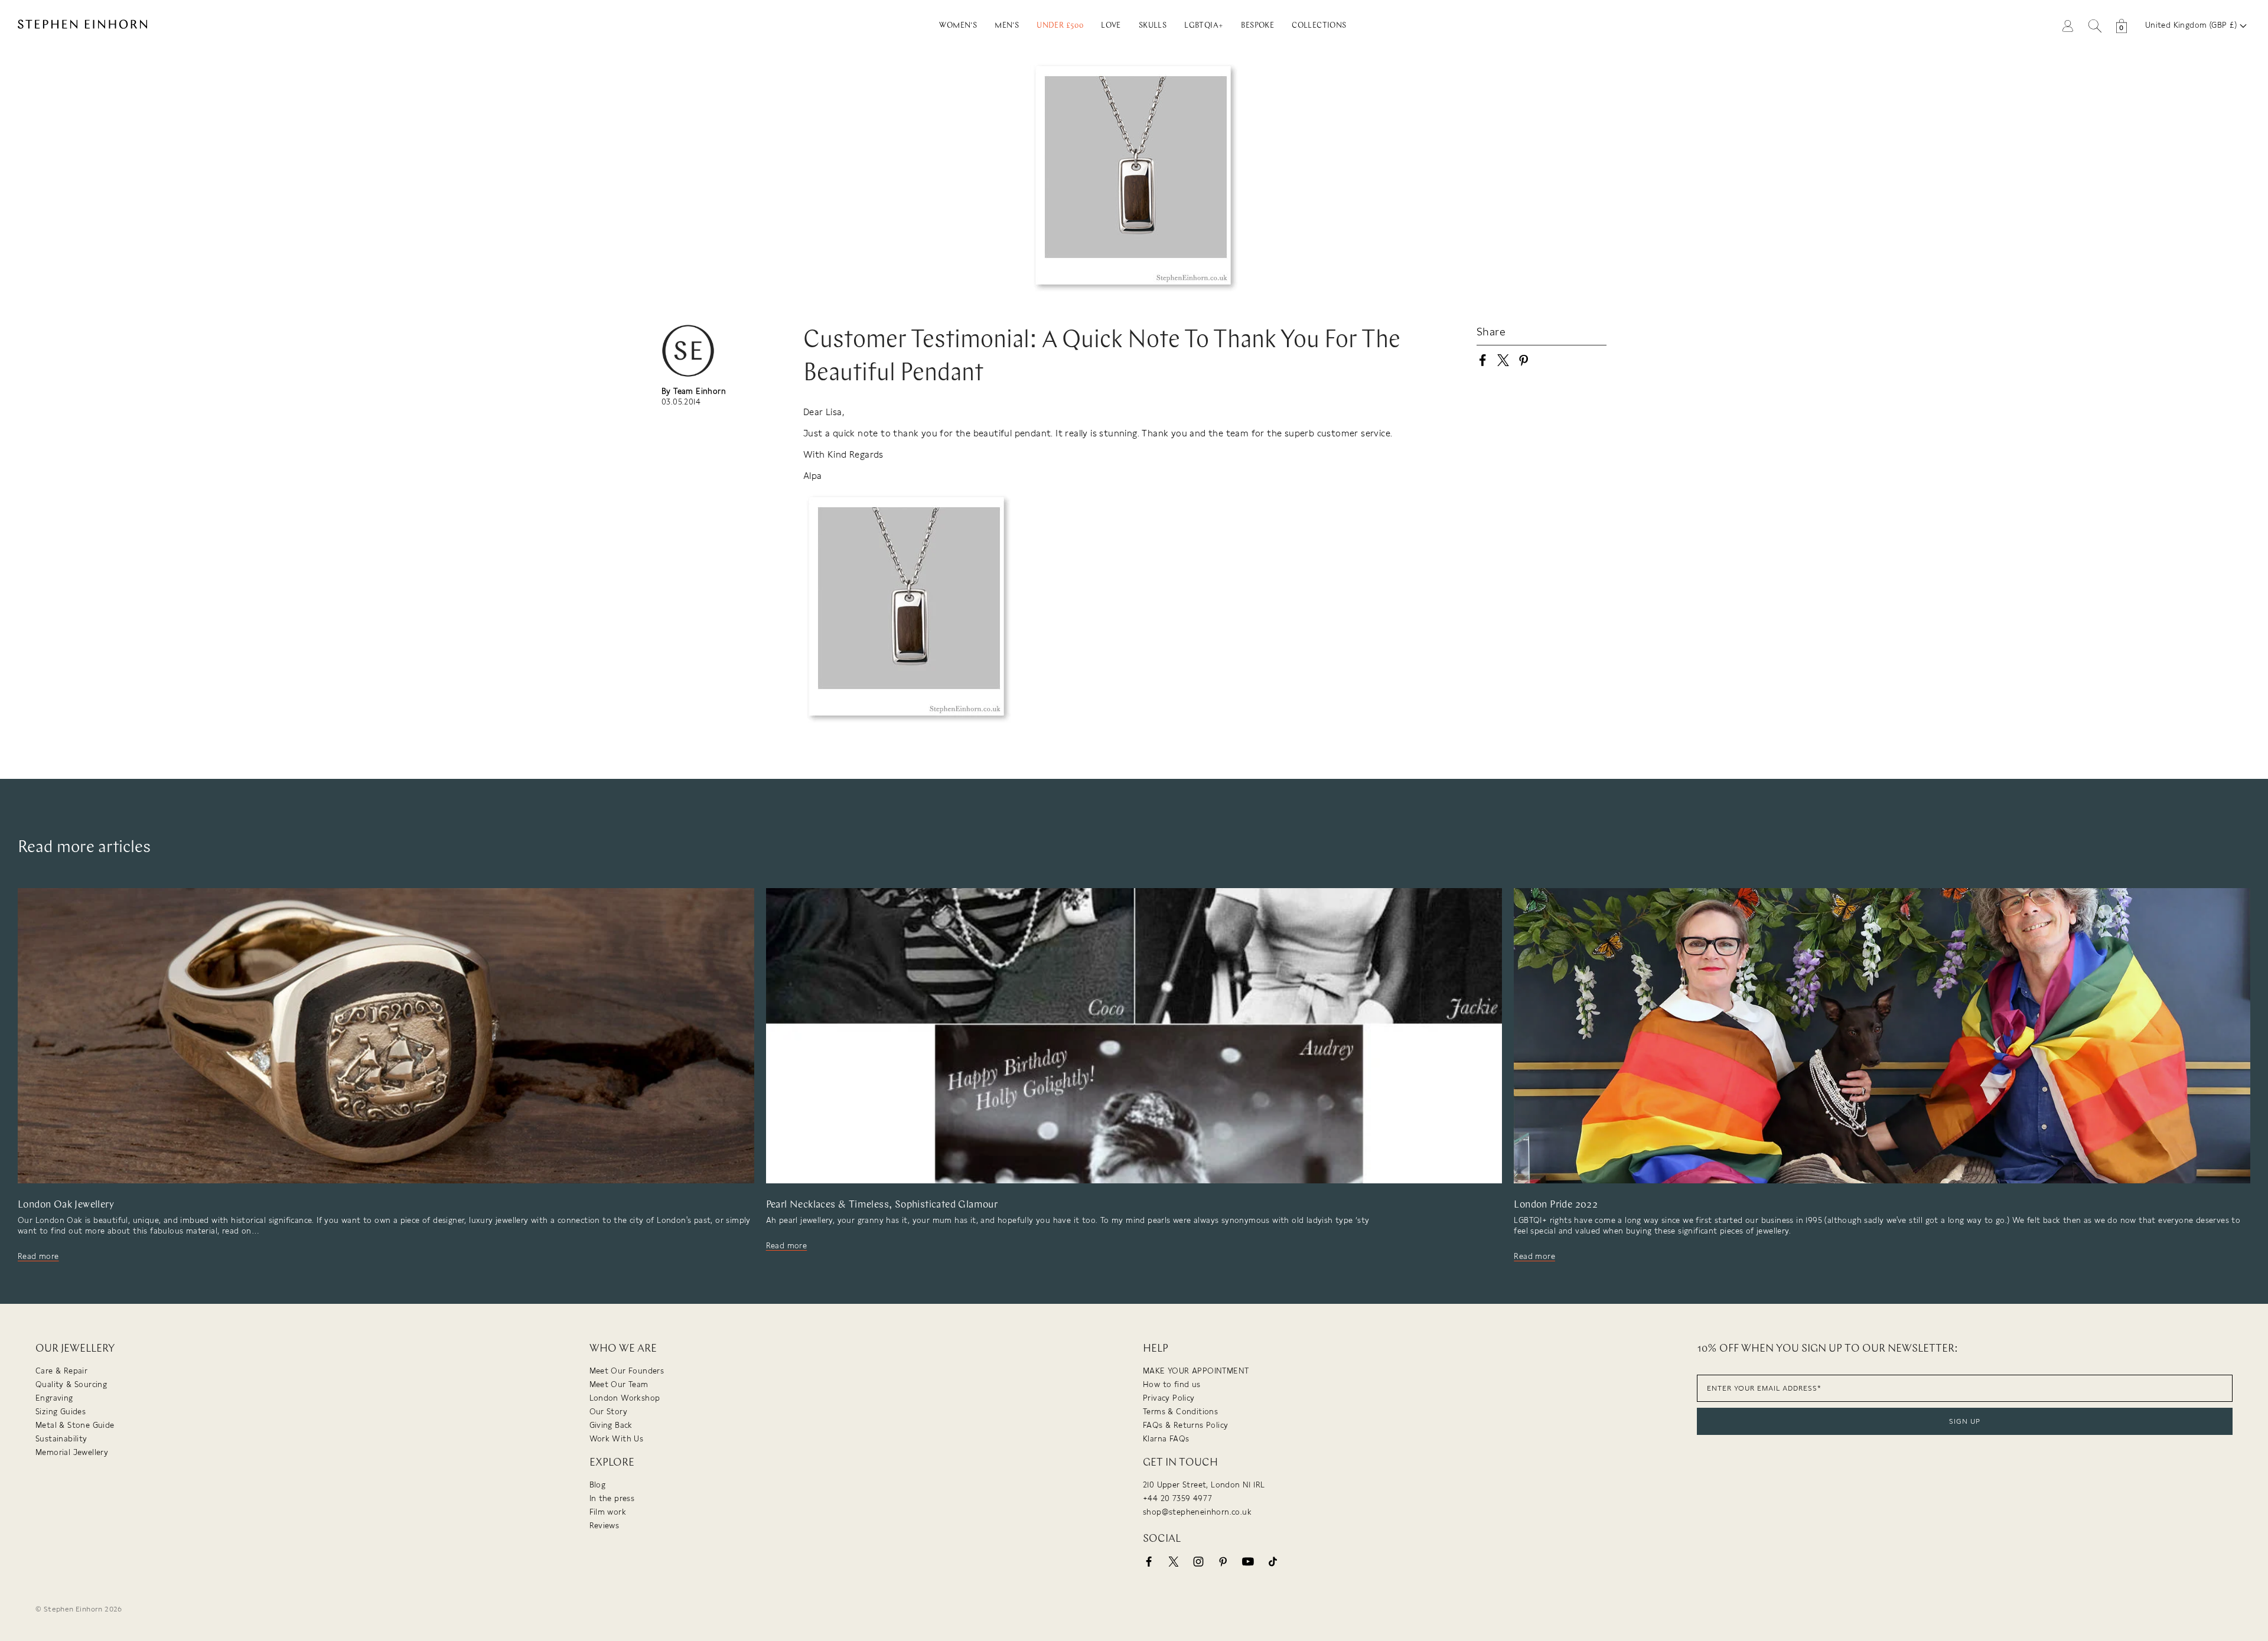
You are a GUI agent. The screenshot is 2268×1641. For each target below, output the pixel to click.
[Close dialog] (1351, 730)
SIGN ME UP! (1249, 917)
